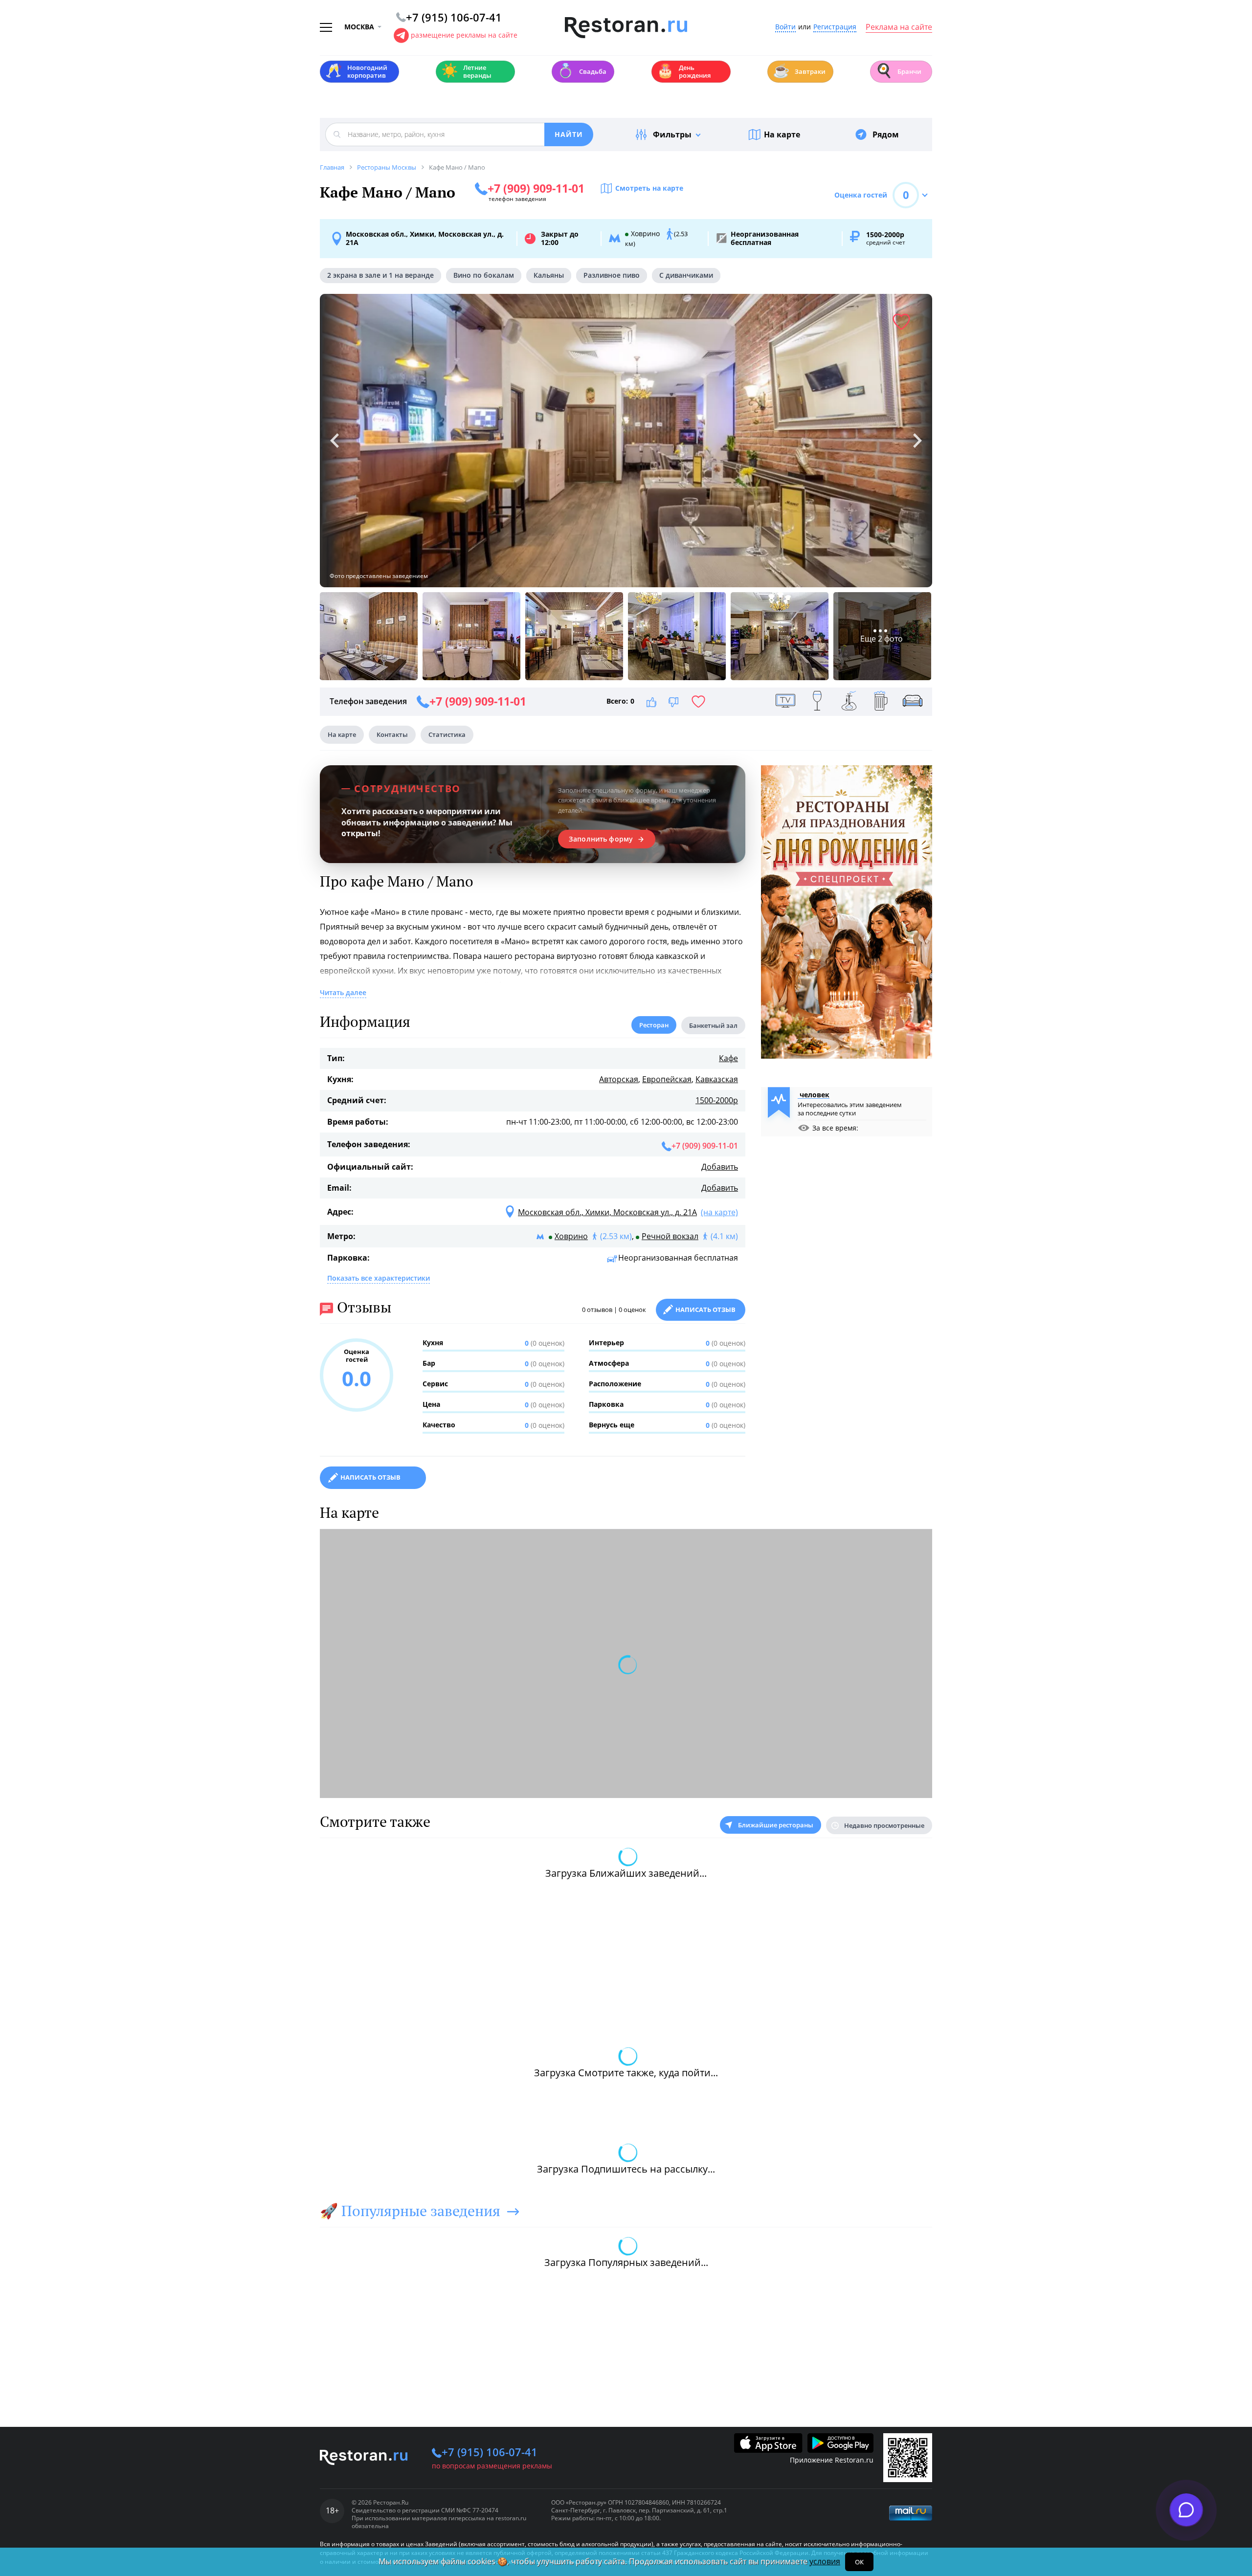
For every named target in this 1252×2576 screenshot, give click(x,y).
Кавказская (717, 1079)
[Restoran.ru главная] (626, 28)
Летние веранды (466, 71)
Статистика (447, 734)
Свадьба (582, 71)
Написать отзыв (705, 1310)
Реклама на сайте (899, 27)
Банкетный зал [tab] (713, 1025)
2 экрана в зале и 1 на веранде (380, 275)
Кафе (728, 1058)
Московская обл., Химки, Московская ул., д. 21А (425, 238)
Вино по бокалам (484, 275)
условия (825, 2561)
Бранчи (898, 71)
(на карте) (719, 1212)
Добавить (720, 1167)
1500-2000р (717, 1100)
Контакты (392, 734)
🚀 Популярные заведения (410, 2211)
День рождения (684, 71)
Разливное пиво (612, 275)
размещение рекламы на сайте (464, 35)
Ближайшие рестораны (776, 1825)
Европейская (667, 1079)
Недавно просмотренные (884, 1825)
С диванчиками (686, 275)
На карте (782, 134)
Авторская (619, 1079)
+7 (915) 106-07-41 (490, 2452)
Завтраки (799, 71)
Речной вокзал (670, 1236)
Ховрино (571, 1236)
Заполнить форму (601, 839)
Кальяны (549, 275)
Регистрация (835, 27)
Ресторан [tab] (654, 1025)
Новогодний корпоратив (356, 71)
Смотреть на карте (649, 188)
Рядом (886, 134)
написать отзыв (370, 1477)
